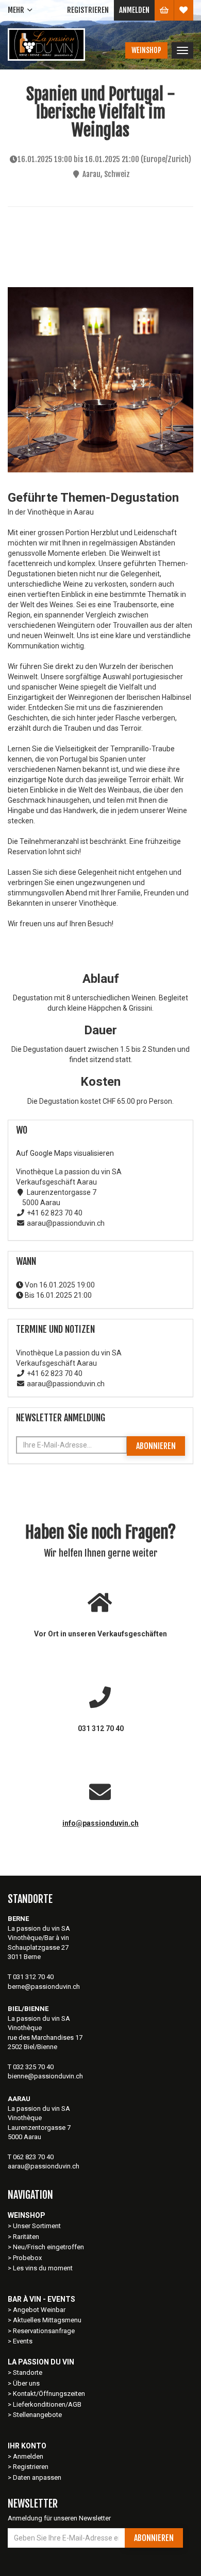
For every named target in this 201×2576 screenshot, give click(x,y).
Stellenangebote (37, 2415)
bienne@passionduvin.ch (45, 2076)
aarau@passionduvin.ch (44, 2166)
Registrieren (88, 10)
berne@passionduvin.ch (44, 1987)
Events (23, 2341)
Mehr (16, 10)
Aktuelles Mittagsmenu (47, 2320)
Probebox (27, 2258)
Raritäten (26, 2237)
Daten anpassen (37, 2477)
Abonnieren (156, 1446)
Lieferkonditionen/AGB (47, 2404)
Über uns (26, 2383)
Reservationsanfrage (44, 2331)
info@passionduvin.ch (100, 1823)
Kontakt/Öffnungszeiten (49, 2394)
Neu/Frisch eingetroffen (48, 2247)
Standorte (28, 2372)
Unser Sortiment (38, 2226)
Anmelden (134, 10)
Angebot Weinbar (39, 2310)
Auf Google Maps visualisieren (65, 1153)
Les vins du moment (43, 2268)
